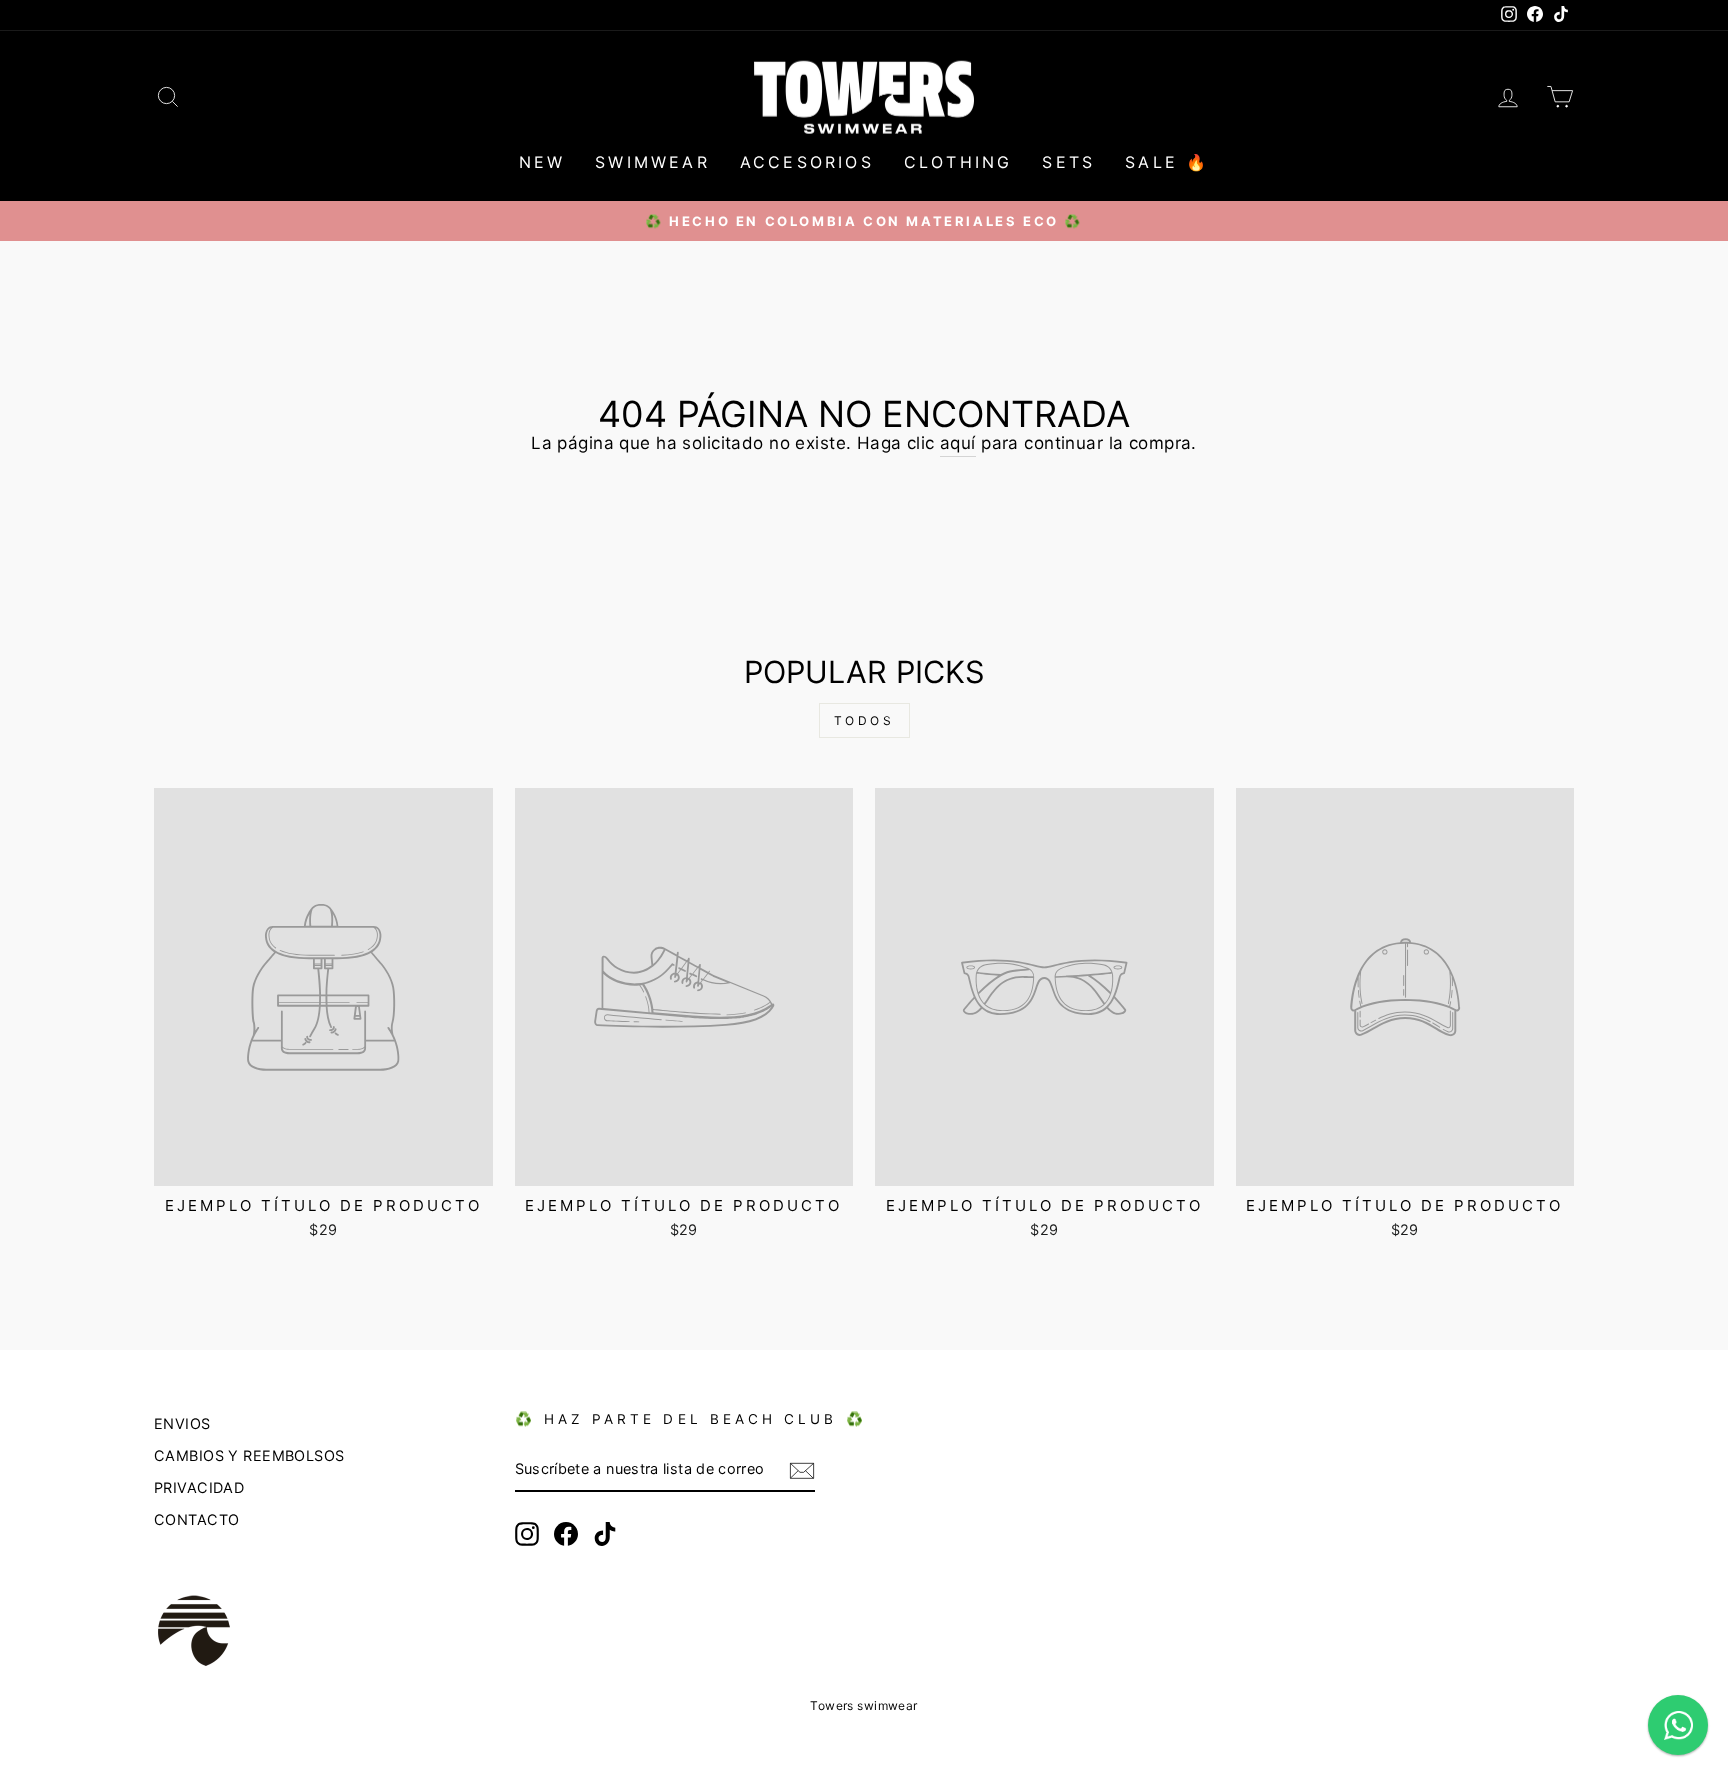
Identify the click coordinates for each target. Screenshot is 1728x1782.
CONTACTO (196, 1519)
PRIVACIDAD (199, 1487)
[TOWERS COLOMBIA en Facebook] (566, 1534)
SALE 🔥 (1167, 162)
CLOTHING (958, 162)
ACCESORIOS (807, 162)
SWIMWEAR (652, 162)
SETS (1068, 162)
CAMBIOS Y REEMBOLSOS (249, 1455)
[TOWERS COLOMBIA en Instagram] (527, 1534)
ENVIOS (182, 1423)
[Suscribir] (802, 1470)
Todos (864, 720)
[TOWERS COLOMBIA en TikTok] (605, 1534)
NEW (542, 162)
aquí (958, 443)
